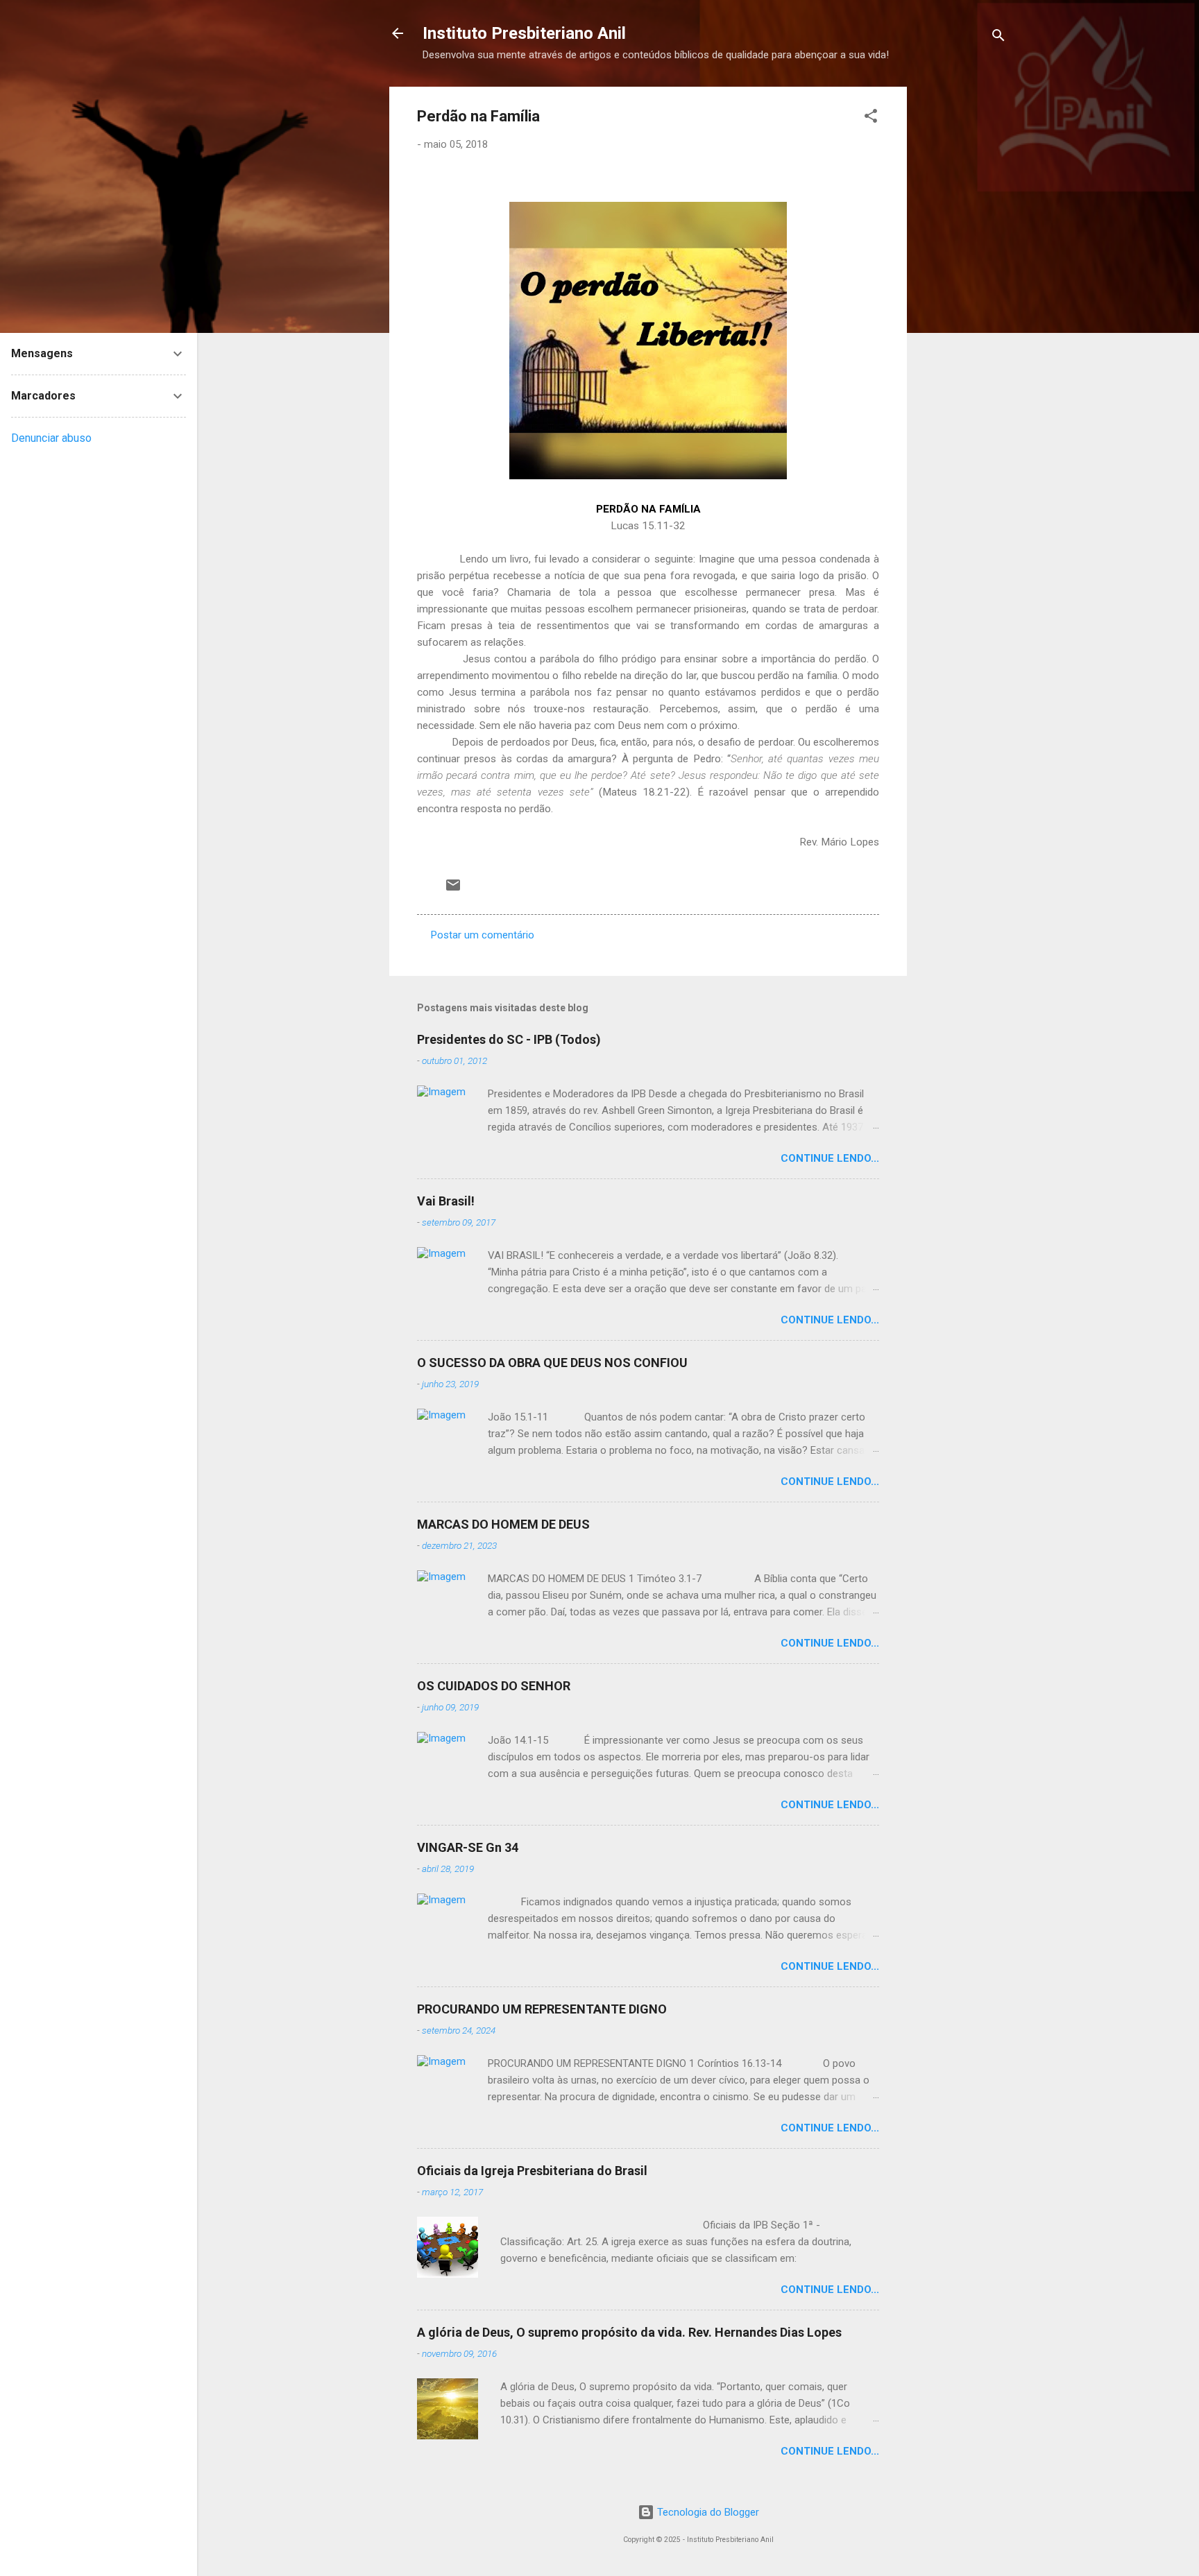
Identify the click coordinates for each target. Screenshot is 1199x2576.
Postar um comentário (483, 935)
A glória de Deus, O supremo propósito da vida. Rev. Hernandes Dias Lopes (629, 2332)
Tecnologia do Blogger (707, 2512)
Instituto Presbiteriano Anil (524, 33)
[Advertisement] (1022, 295)
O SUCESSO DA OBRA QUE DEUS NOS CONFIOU (552, 1363)
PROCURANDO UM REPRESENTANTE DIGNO (542, 2009)
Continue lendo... (830, 1158)
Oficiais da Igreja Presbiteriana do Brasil (532, 2171)
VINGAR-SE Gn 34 (468, 1847)
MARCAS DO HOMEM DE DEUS (503, 1524)
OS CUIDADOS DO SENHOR (494, 1686)
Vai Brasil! (446, 1201)
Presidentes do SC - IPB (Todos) (509, 1039)
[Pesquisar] (998, 38)
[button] (871, 118)
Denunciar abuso (51, 438)
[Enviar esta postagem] (453, 890)
